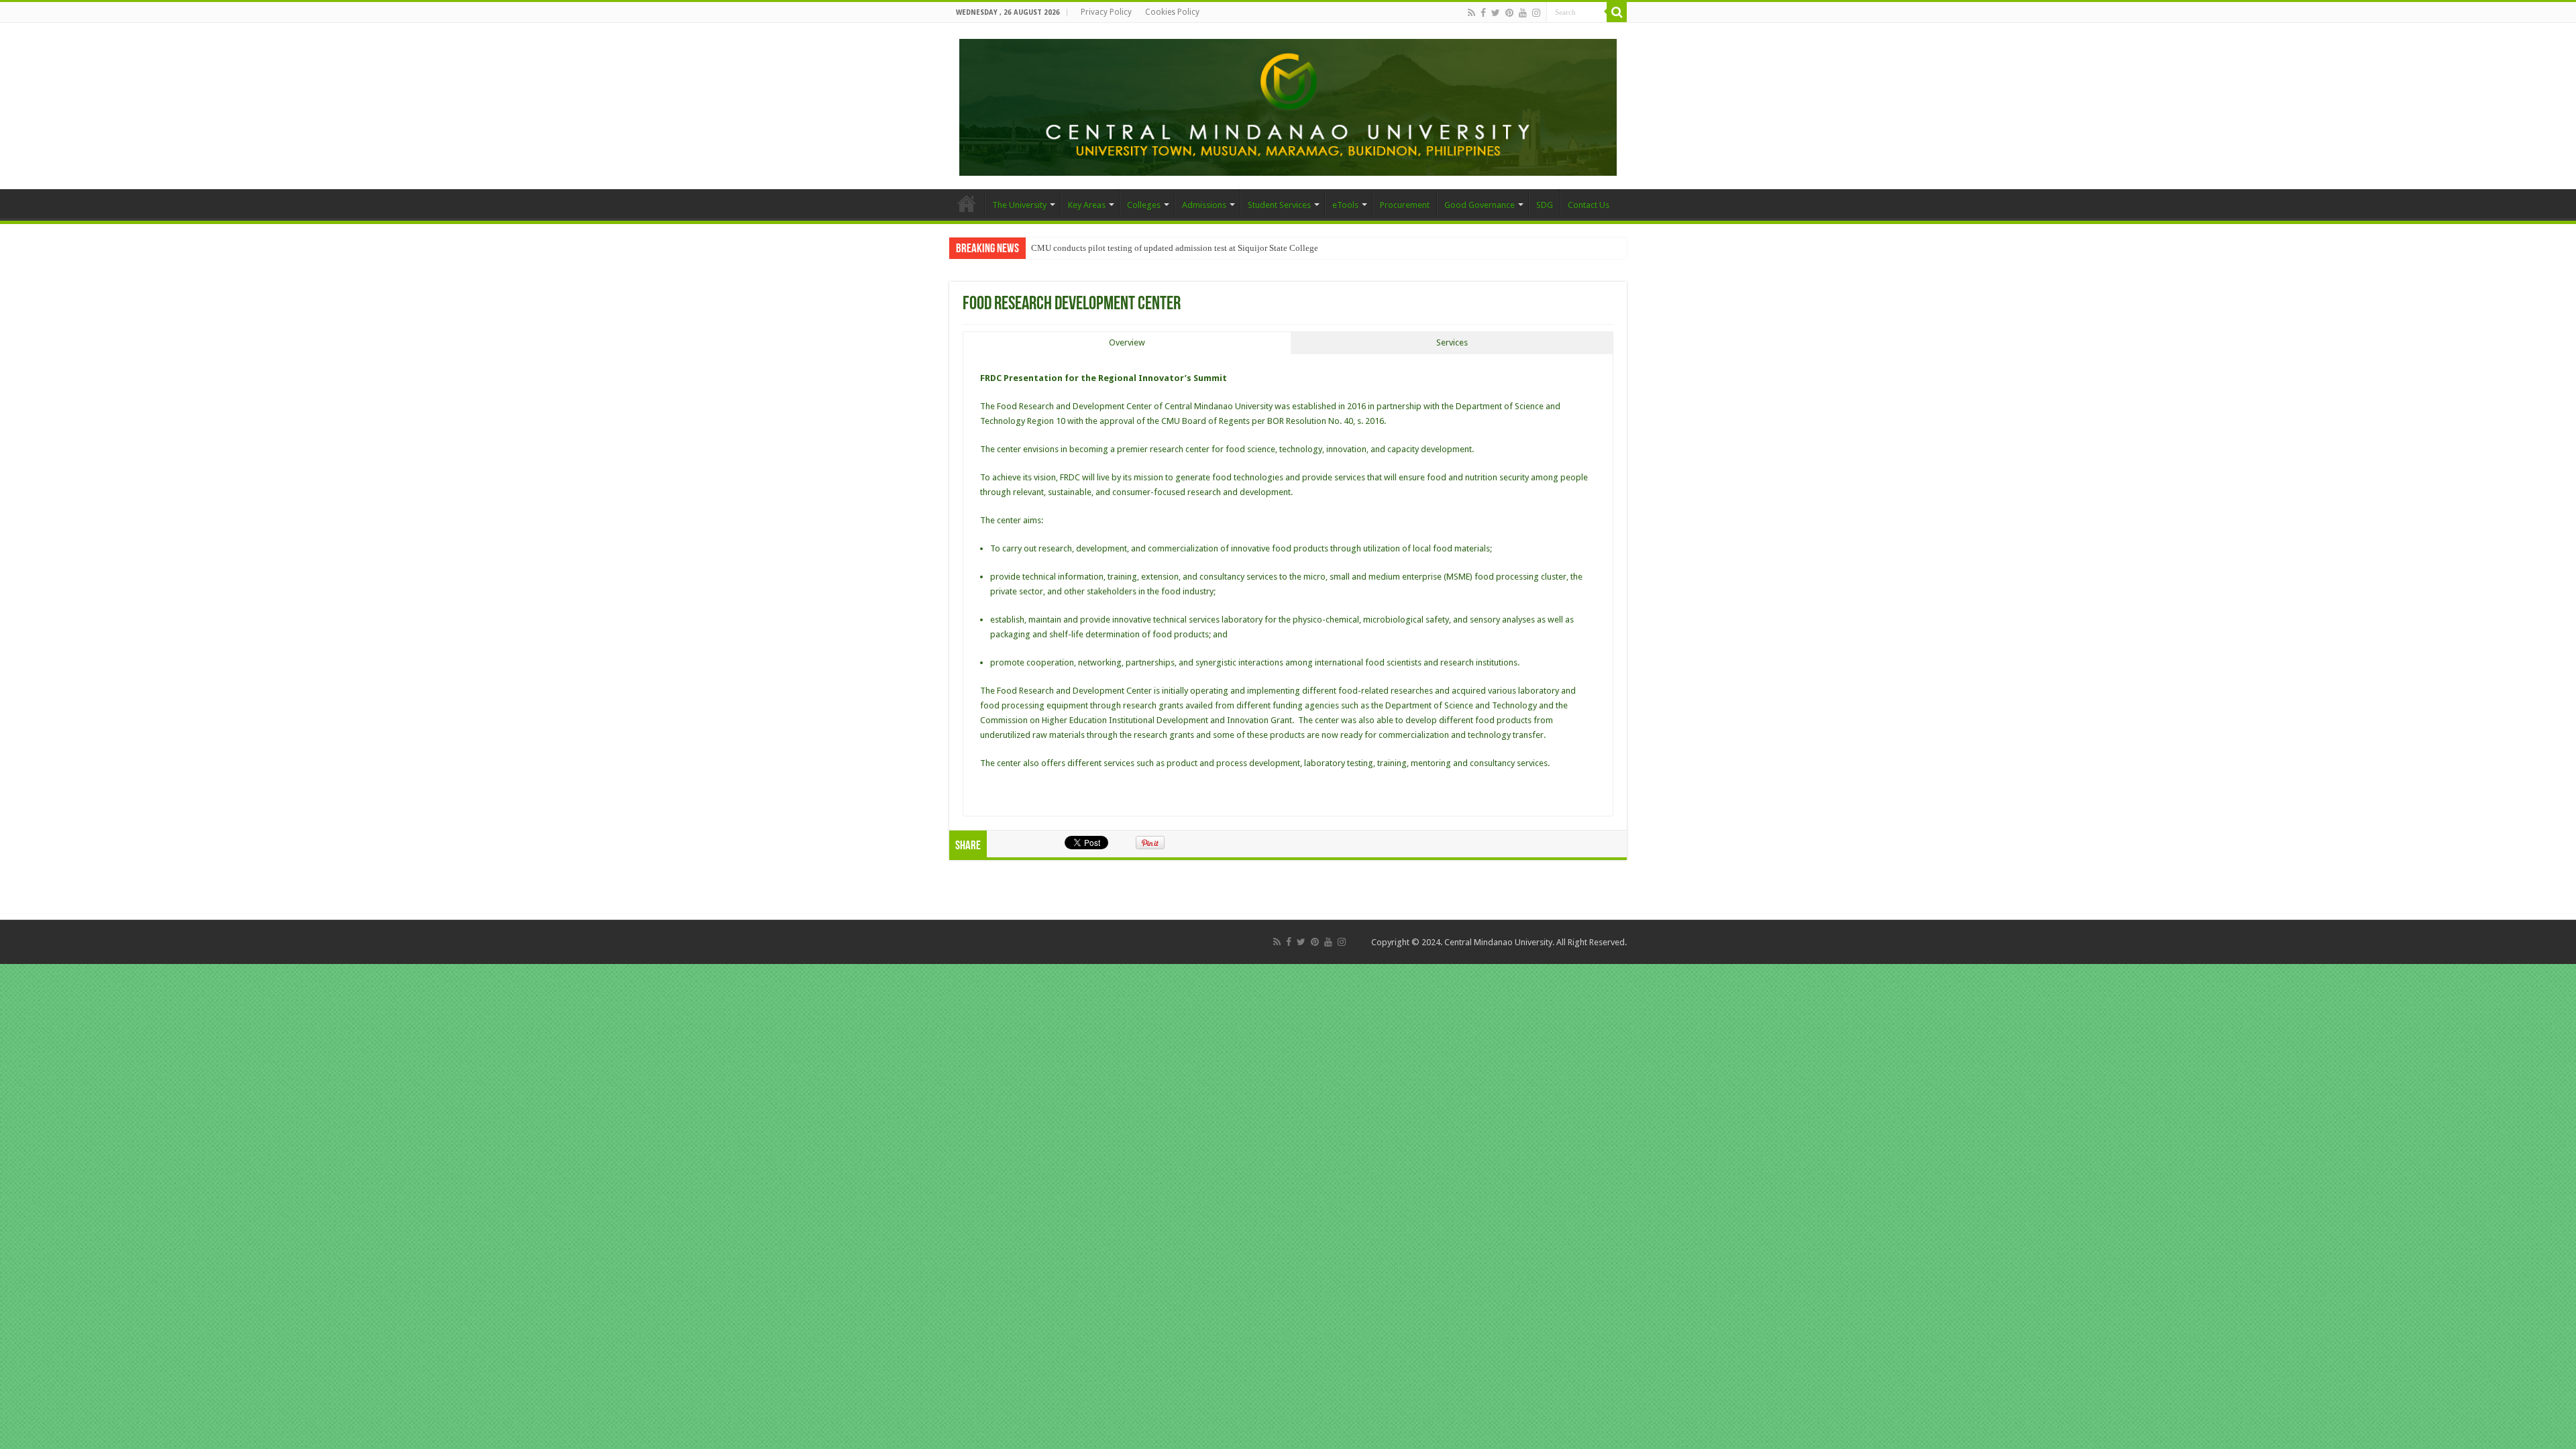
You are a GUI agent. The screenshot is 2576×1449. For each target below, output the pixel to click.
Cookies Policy (1172, 12)
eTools (1345, 205)
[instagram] (1536, 13)
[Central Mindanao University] (1288, 105)
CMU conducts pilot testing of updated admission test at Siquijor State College (1175, 248)
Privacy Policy (1106, 12)
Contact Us (1589, 205)
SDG (1545, 205)
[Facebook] (1483, 13)
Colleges (1144, 205)
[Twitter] (1496, 13)
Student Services (1279, 205)
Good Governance (1480, 205)
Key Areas (1087, 205)
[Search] (1617, 12)
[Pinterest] (1509, 13)
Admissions (1204, 205)
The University (1019, 205)
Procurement (1405, 205)
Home (967, 203)
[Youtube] (1523, 13)
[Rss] (1471, 13)
